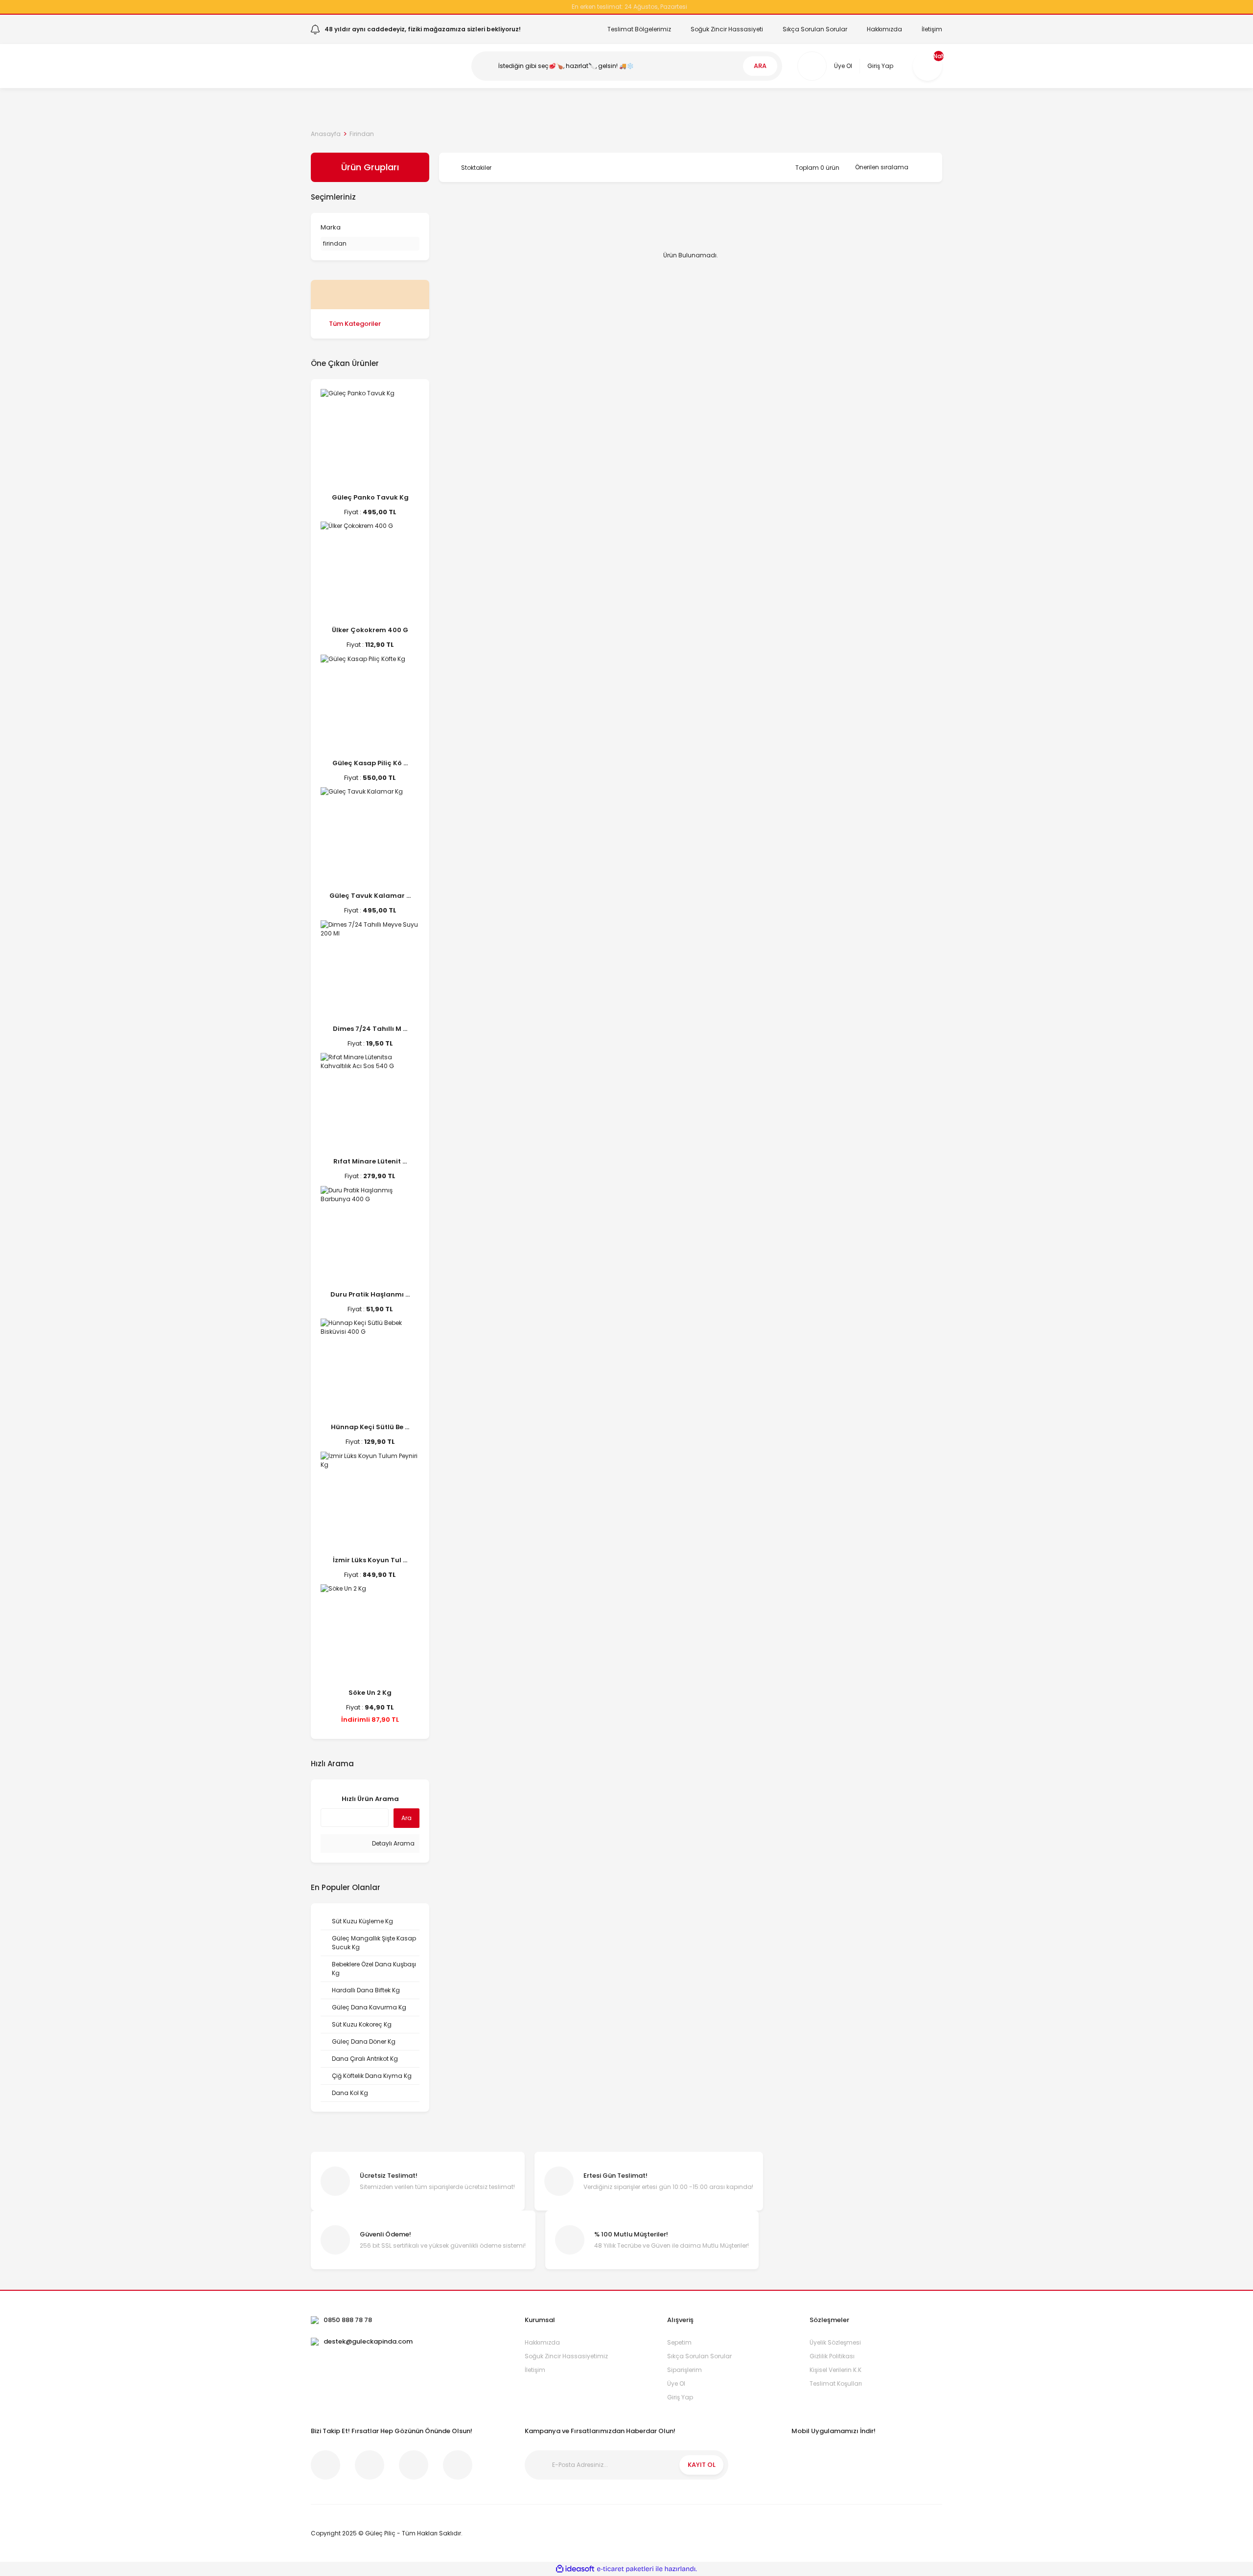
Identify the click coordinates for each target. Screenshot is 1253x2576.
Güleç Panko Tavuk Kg (370, 497)
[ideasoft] (575, 2569)
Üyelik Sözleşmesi (835, 2342)
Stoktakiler (476, 168)
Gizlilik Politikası (832, 2356)
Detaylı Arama (393, 1843)
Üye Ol (676, 2383)
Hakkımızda (884, 29)
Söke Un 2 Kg (370, 1693)
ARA (760, 66)
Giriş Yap (680, 2397)
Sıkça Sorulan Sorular (815, 29)
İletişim (932, 29)
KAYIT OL (702, 2465)
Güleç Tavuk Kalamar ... (370, 896)
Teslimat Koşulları (836, 2383)
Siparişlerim (685, 2370)
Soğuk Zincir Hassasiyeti (727, 29)
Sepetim (679, 2342)
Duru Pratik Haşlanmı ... (370, 1294)
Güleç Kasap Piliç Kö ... (370, 763)
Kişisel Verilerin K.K (835, 2370)
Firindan (362, 134)
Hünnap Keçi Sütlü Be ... (370, 1427)
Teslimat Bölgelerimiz (639, 29)
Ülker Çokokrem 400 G (370, 630)
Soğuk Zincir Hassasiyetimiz (566, 2356)
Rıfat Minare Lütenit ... (370, 1161)
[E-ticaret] (625, 2569)
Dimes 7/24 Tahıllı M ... (370, 1029)
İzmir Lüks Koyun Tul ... (370, 1560)
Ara (406, 1818)
